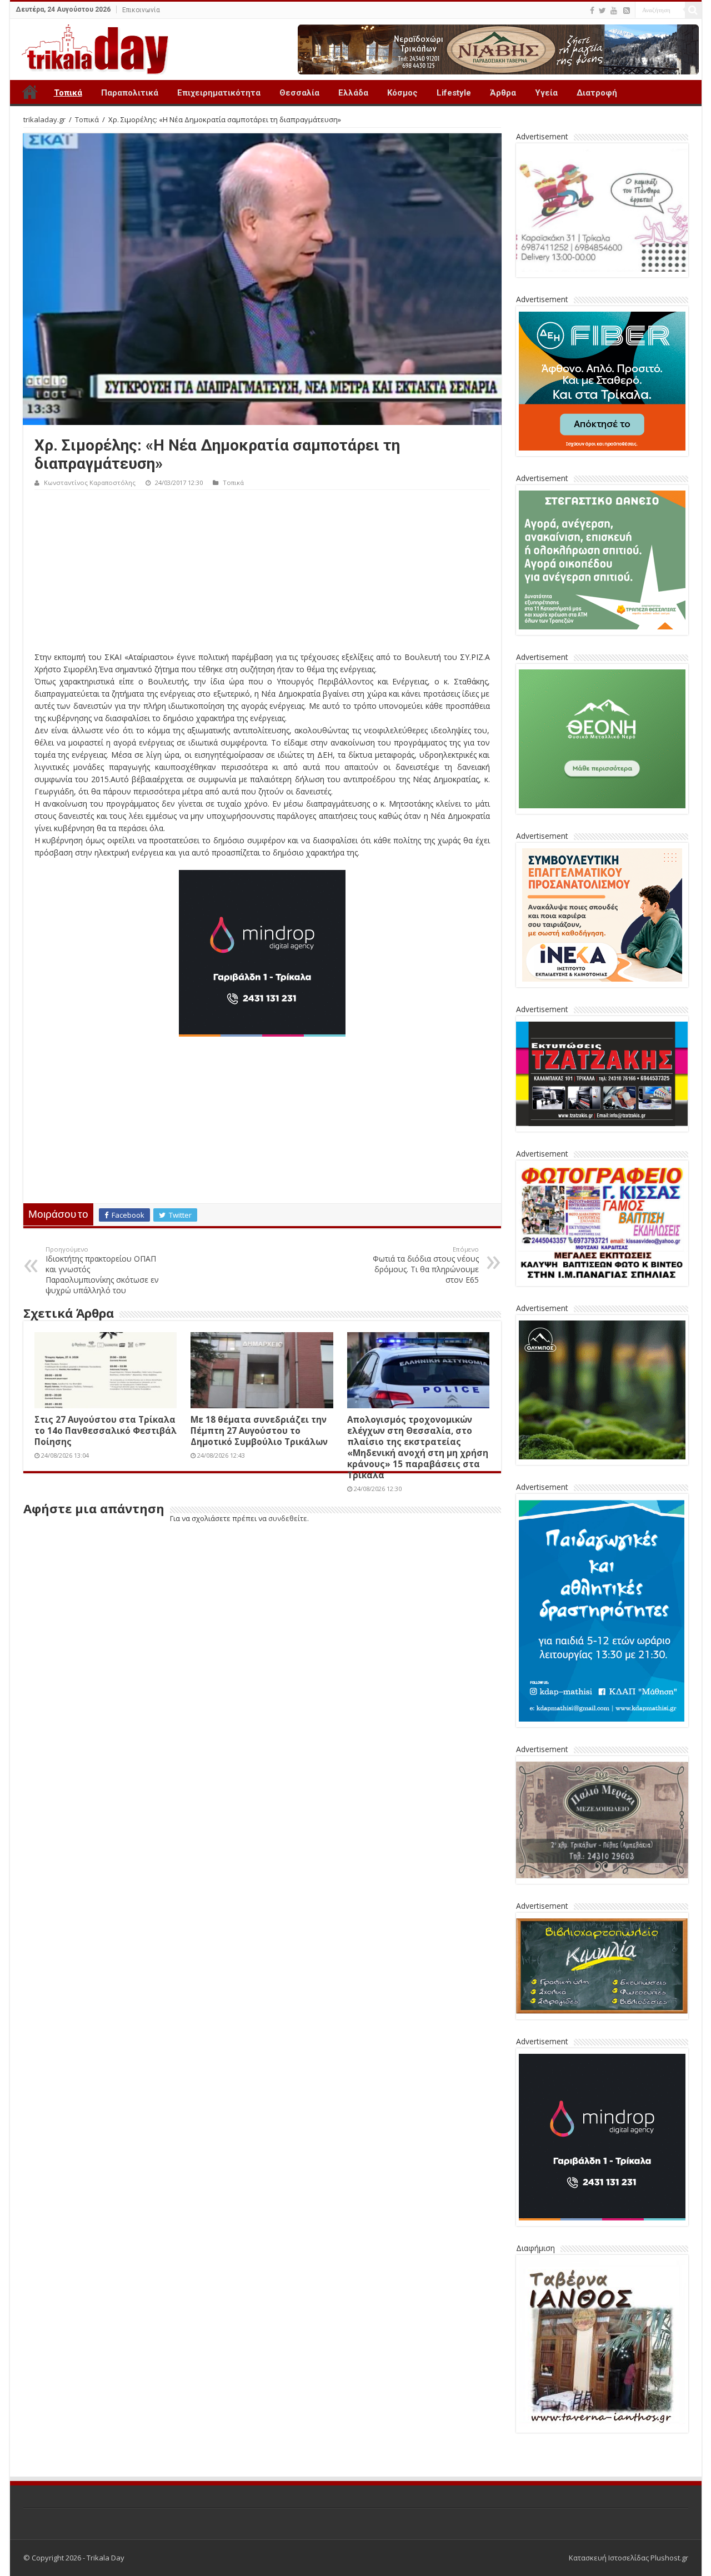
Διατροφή (597, 93)
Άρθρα (503, 93)
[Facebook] (592, 11)
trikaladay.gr (44, 119)
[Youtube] (614, 11)
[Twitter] (602, 11)
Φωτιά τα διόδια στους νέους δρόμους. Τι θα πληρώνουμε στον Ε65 (426, 1265)
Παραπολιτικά (130, 93)
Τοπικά (68, 93)
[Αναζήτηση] (693, 10)
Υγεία (546, 93)
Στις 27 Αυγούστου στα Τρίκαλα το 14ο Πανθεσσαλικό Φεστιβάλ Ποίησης (106, 1430)
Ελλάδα (353, 93)
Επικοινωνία (141, 10)
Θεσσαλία (299, 93)
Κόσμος (402, 93)
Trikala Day (30, 92)
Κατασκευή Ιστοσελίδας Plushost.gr (629, 2558)
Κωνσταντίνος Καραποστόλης (90, 482)
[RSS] (627, 11)
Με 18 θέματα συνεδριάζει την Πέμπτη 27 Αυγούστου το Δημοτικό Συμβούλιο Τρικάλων (259, 1430)
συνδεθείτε (288, 1518)
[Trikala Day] (91, 47)
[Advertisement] (262, 573)
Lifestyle (454, 93)
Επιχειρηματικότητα (219, 93)
